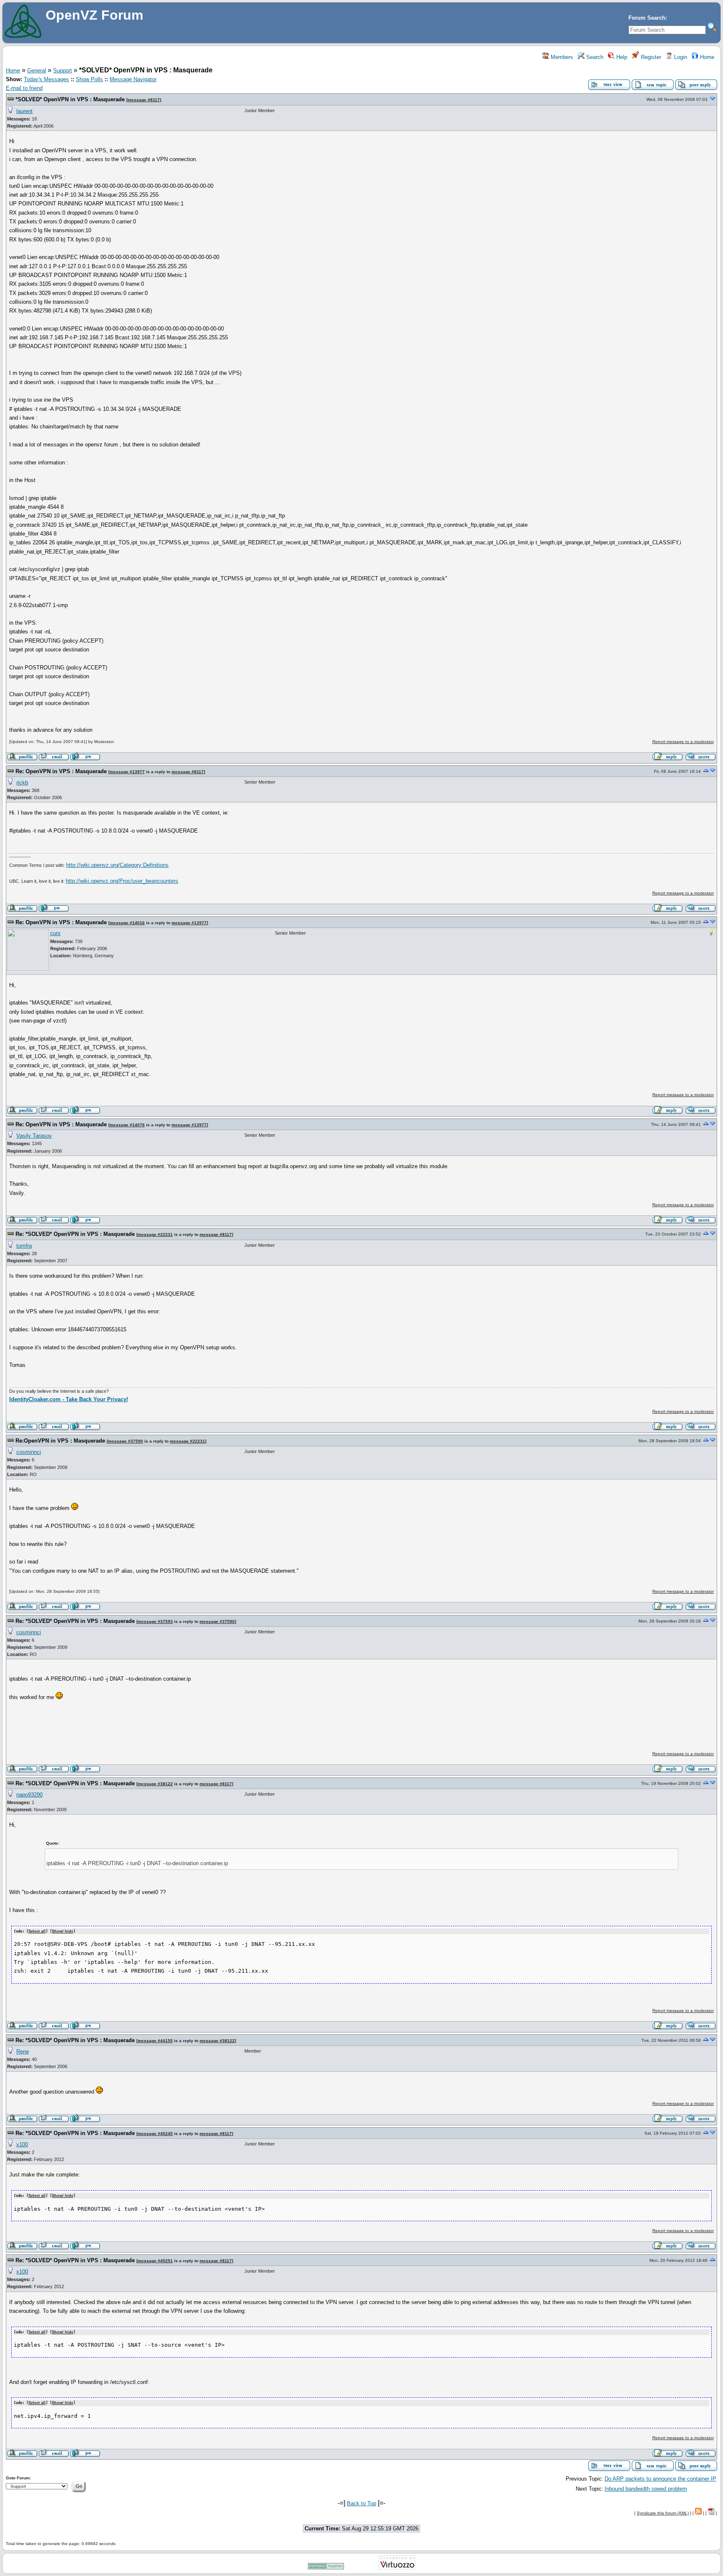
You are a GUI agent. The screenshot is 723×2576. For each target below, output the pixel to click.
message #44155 (155, 2041)
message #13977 (127, 772)
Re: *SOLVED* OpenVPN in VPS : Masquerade (75, 1234)
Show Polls (89, 79)
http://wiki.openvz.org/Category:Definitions (117, 865)
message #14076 (127, 1125)
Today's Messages (46, 79)
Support (63, 70)
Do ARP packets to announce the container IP (660, 2479)
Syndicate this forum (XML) (663, 2513)
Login (680, 57)
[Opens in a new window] (326, 2568)
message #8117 (144, 100)
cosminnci (29, 1452)
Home (706, 57)
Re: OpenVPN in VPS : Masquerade (61, 771)
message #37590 (126, 1441)
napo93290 (29, 1795)
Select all (37, 1931)
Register (650, 57)
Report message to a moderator (683, 742)
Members (561, 57)
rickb (22, 783)
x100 (22, 2144)
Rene (23, 2052)
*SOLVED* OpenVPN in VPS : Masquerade (70, 99)
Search (594, 57)
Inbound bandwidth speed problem (646, 2489)
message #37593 (155, 1621)
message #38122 (155, 1784)
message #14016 (127, 923)
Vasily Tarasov (34, 1136)
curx (55, 933)
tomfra (24, 1246)
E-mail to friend (24, 88)
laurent (24, 111)
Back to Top (361, 2503)
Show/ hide (63, 1931)
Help (621, 57)
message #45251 (155, 2261)
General (37, 70)
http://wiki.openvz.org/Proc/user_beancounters (122, 881)
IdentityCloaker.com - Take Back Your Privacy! (69, 1399)
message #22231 (155, 1234)
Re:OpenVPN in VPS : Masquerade (60, 1441)
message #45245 (155, 2134)
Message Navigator (133, 79)
